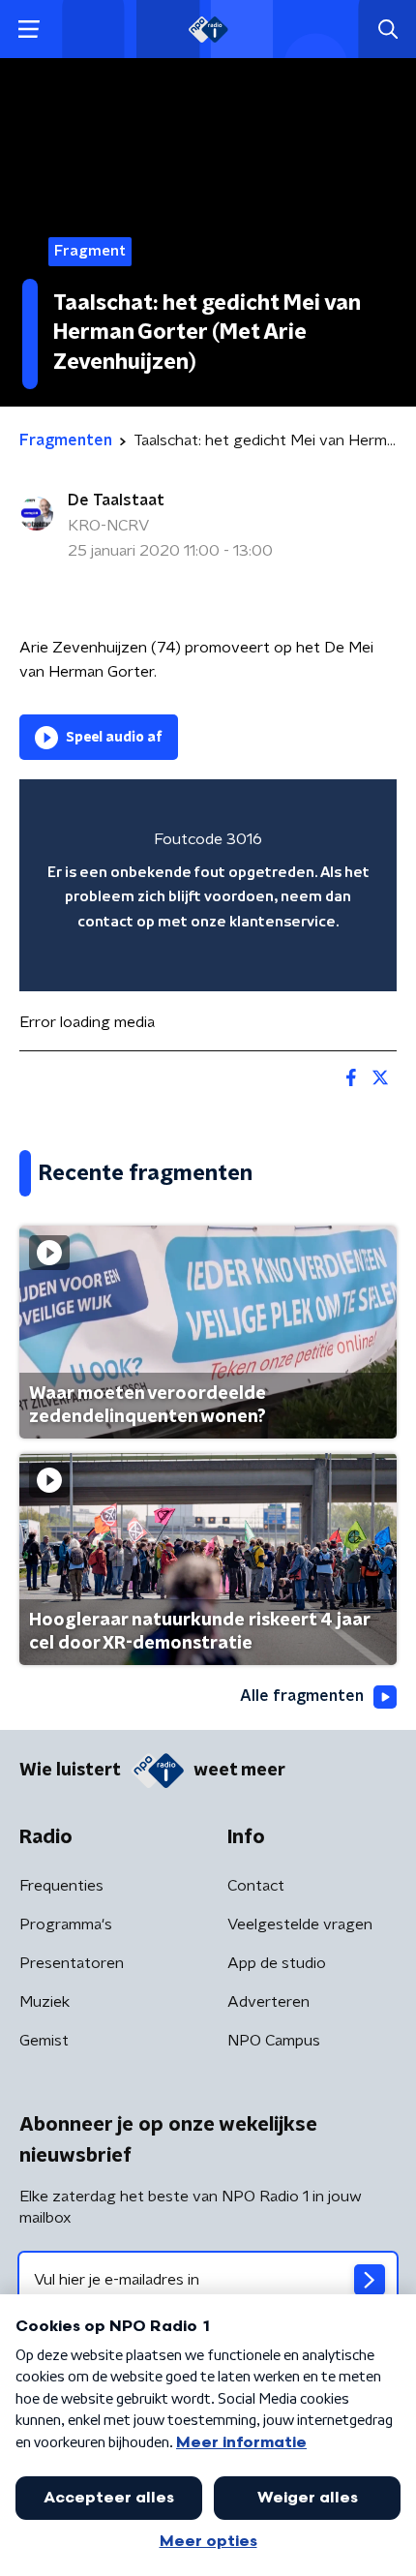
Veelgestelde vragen (300, 1924)
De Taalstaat (116, 500)
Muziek (45, 2002)
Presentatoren (72, 1963)
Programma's (66, 1924)
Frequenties (61, 1886)
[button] (29, 30)
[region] (208, 885)
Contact (256, 1886)
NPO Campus (274, 2041)
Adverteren (268, 2002)
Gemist (44, 2041)
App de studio (277, 1963)
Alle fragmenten (302, 1696)
